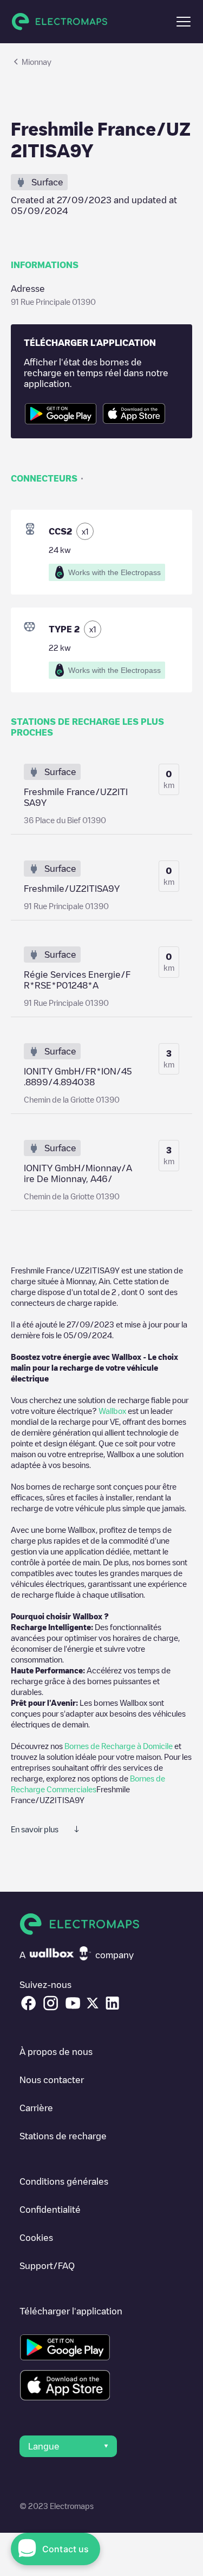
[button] (184, 22)
